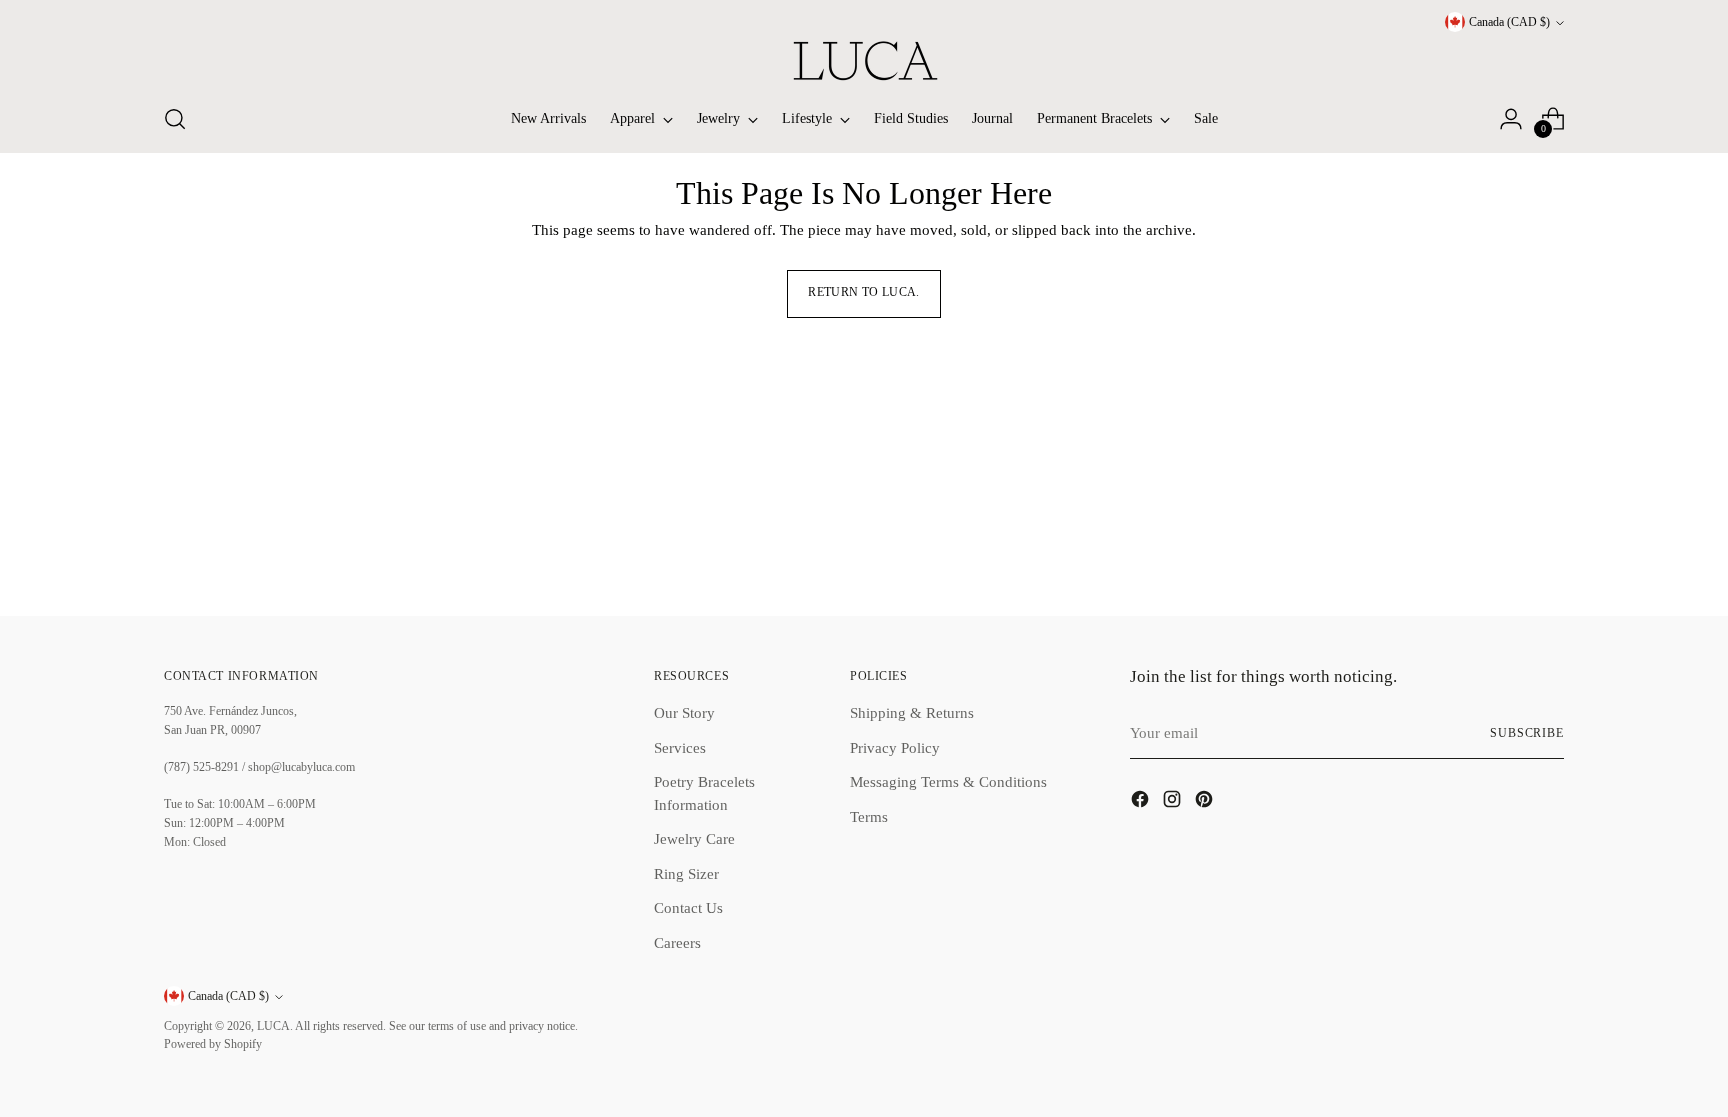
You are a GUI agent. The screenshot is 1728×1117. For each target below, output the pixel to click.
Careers (677, 943)
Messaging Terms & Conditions (948, 782)
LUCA (273, 1026)
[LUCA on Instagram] (1174, 802)
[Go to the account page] (1511, 119)
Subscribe (1527, 733)
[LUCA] (864, 60)
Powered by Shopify (213, 1044)
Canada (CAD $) (1509, 22)
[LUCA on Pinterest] (1206, 802)
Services (680, 748)
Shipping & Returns (912, 713)
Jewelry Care (694, 839)
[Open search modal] (175, 119)
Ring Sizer (686, 874)
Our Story (684, 713)
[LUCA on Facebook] (1142, 802)
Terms (869, 817)
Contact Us (688, 908)
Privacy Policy (895, 748)
